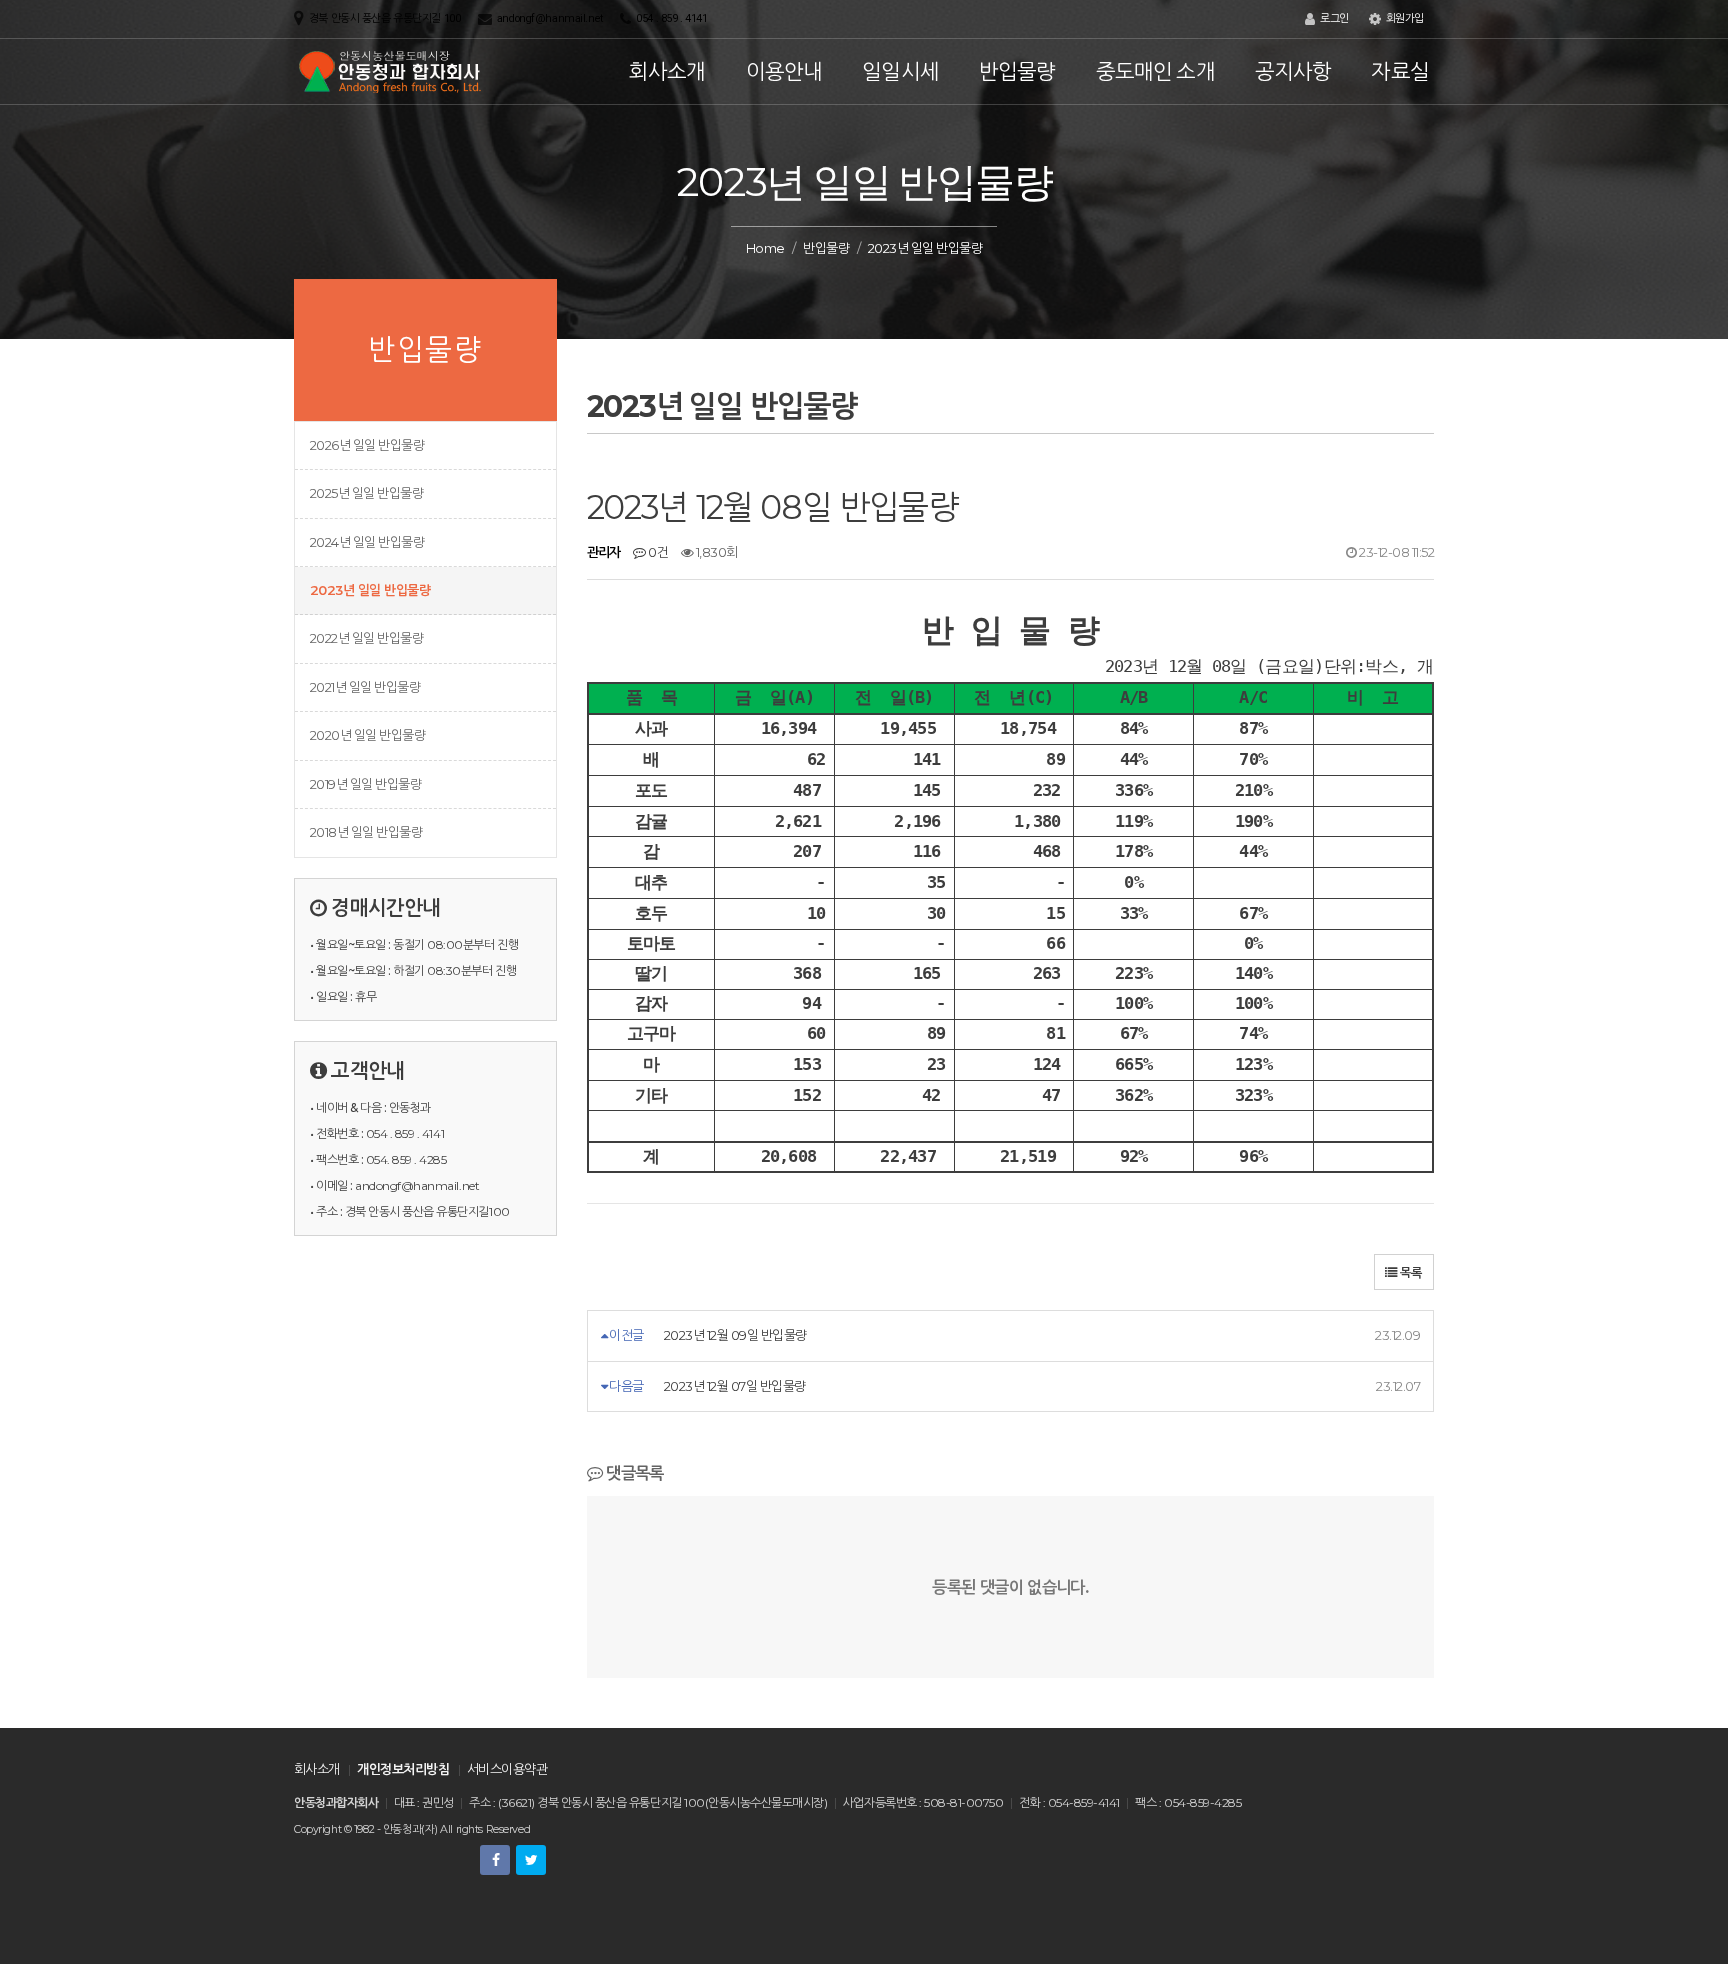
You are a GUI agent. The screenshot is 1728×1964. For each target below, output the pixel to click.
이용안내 (784, 71)
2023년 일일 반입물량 (370, 590)
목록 (1409, 1272)
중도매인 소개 (1155, 71)
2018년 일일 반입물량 (366, 832)
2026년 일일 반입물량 (367, 445)
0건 (657, 552)
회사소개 (667, 71)
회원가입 (1403, 18)
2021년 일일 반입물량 (365, 687)
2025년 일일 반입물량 (366, 493)
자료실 (1400, 71)
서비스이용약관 (507, 1769)
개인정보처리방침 (403, 1769)
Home (765, 248)
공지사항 (1293, 71)
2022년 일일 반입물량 (366, 638)
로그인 (1332, 18)
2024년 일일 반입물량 (367, 542)
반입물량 (1017, 71)
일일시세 (900, 71)
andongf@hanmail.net (550, 18)
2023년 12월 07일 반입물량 (735, 1386)
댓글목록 (633, 1473)
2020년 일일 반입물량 (367, 735)
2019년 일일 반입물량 (365, 784)
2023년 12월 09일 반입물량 (735, 1335)
